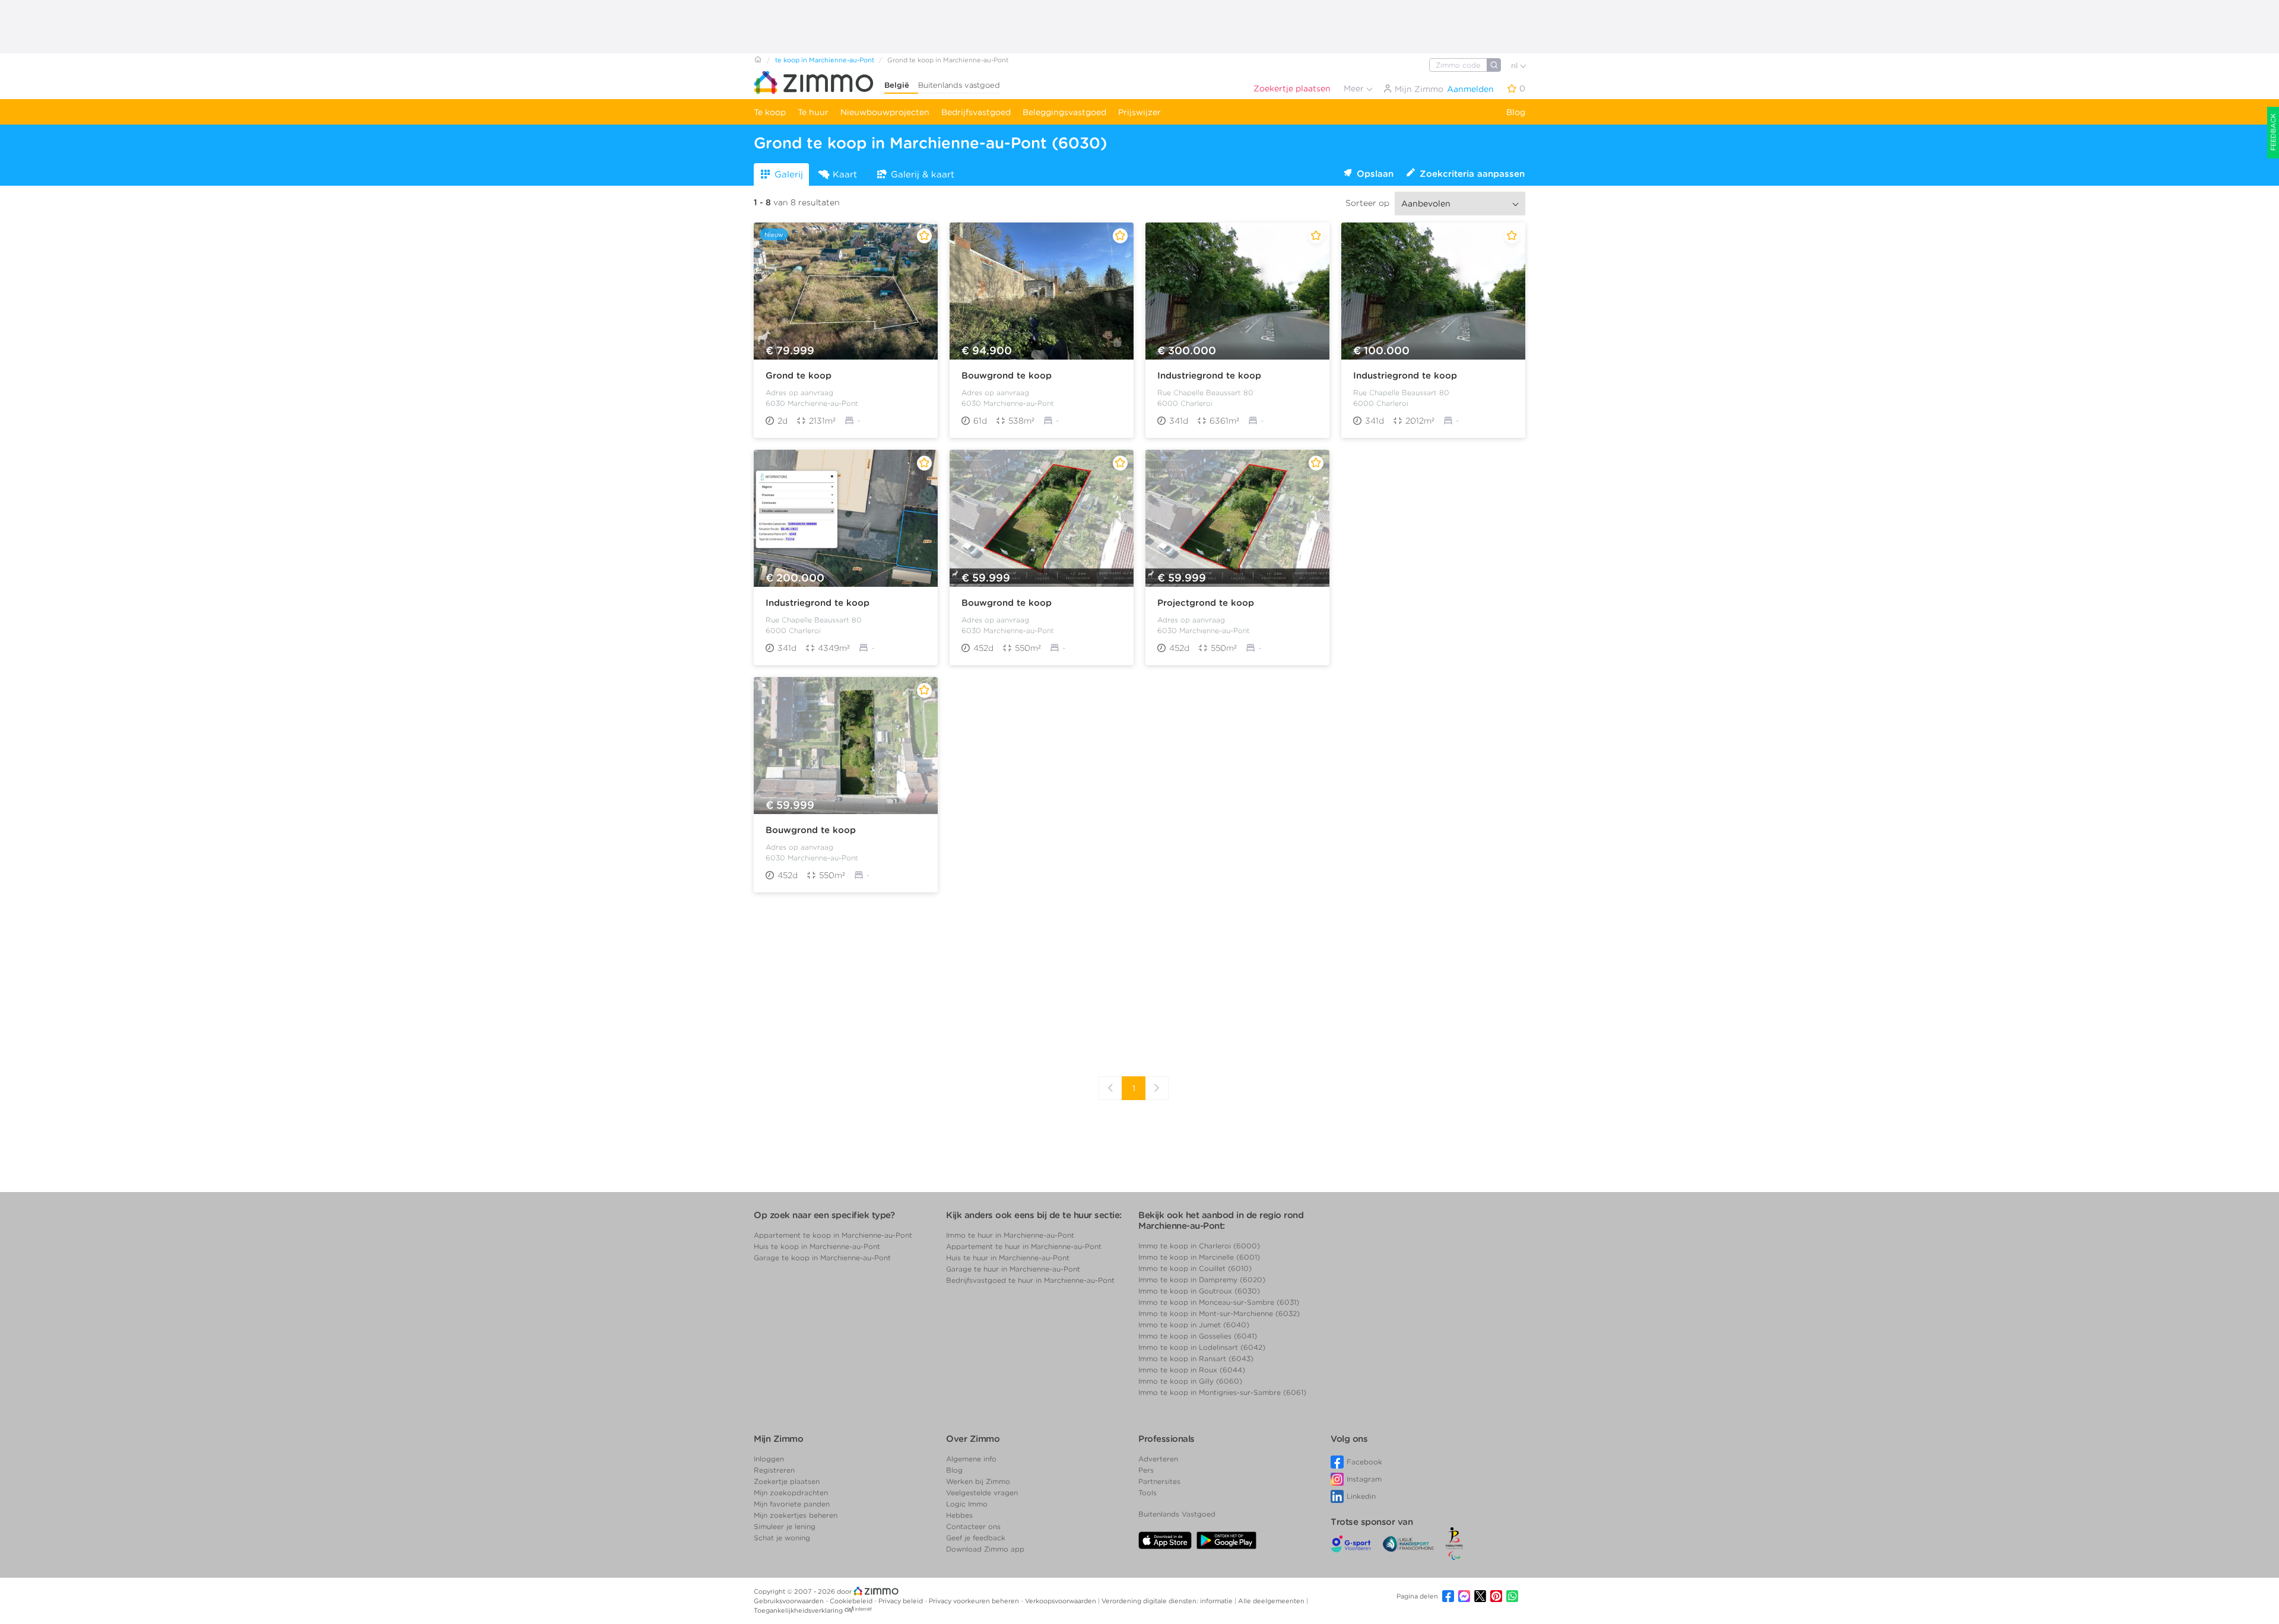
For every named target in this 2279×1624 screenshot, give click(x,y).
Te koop (770, 112)
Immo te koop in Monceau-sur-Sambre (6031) (1219, 1302)
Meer (1355, 88)
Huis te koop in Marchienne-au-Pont (817, 1246)
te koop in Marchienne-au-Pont (825, 60)
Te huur (813, 112)
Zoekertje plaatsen (1292, 88)
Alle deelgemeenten (1272, 1601)
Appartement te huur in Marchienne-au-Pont (1024, 1246)
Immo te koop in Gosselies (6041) (1198, 1336)
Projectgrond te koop (1206, 603)
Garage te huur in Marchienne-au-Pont (1013, 1269)
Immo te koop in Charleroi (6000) (1199, 1246)
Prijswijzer (1139, 112)
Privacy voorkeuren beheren (975, 1601)
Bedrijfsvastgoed (976, 112)
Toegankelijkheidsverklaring (798, 1610)
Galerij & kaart (923, 174)
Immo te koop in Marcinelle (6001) (1199, 1257)
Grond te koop (799, 376)
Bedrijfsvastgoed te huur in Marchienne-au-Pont (1030, 1280)
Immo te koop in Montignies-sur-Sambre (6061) (1222, 1392)
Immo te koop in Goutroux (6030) (1199, 1291)
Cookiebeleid (852, 1601)
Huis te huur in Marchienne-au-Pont (1008, 1258)
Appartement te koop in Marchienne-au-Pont (833, 1235)
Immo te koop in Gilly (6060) (1190, 1381)
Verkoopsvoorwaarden (1061, 1601)
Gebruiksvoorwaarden (790, 1601)
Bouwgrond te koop (1007, 376)
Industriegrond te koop (1209, 376)
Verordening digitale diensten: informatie (1168, 1601)
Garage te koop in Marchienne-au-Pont (822, 1258)
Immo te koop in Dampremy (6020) (1202, 1280)
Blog (1516, 112)
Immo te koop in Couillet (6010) (1195, 1268)
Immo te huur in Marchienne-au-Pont (1010, 1235)
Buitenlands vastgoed (959, 85)
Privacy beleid (902, 1601)
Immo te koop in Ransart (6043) (1196, 1358)
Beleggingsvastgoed (1064, 112)
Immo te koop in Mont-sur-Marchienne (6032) (1219, 1313)
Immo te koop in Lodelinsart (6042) (1202, 1347)
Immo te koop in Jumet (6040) (1194, 1325)
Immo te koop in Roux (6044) (1192, 1370)
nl (1515, 66)
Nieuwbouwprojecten (885, 112)
